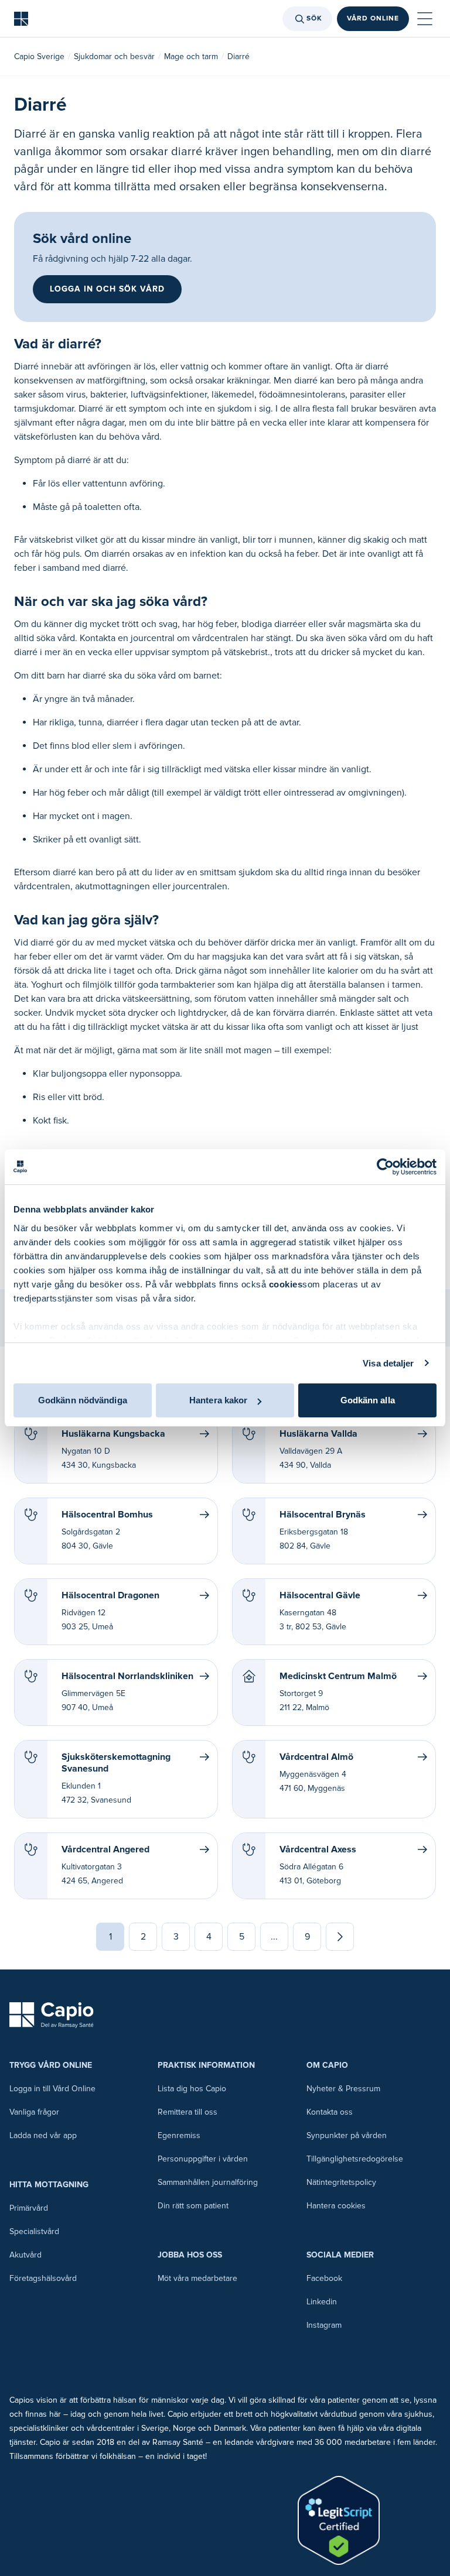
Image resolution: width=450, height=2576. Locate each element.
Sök (314, 18)
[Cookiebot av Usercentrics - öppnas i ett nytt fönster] (385, 1167)
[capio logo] (52, 2015)
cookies (286, 1284)
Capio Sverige (39, 56)
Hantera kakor (218, 1400)
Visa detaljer (388, 1363)
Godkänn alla (368, 1400)
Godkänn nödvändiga (83, 1400)
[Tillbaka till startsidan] (21, 19)
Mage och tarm (191, 56)
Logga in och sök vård (107, 289)
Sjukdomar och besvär (114, 56)
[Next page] (340, 1937)
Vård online (373, 18)
